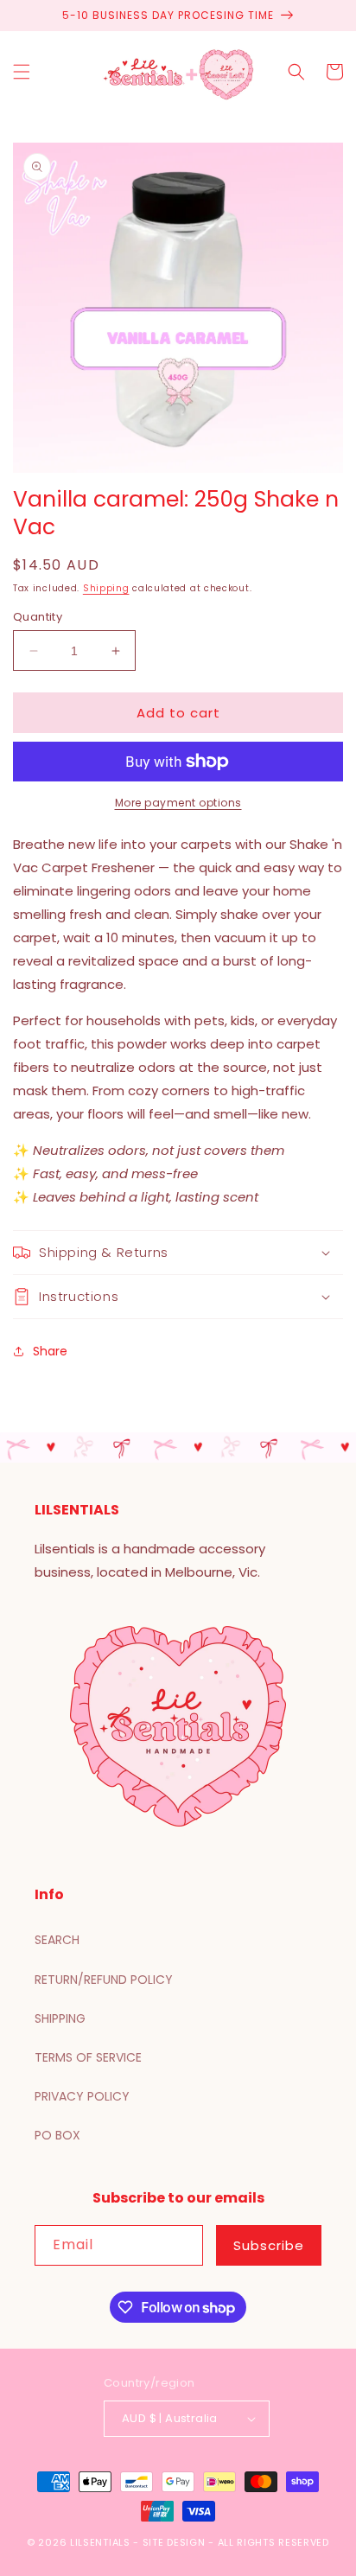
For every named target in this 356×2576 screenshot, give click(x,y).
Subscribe (269, 2245)
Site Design (174, 2542)
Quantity (38, 617)
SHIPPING (60, 2018)
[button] (22, 72)
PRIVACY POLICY (82, 2096)
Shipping (106, 588)
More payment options (178, 803)
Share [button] (50, 1351)
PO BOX (57, 2135)
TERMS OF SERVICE (88, 2057)
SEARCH (57, 1940)
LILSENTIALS (100, 2542)
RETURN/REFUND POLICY (104, 1980)
